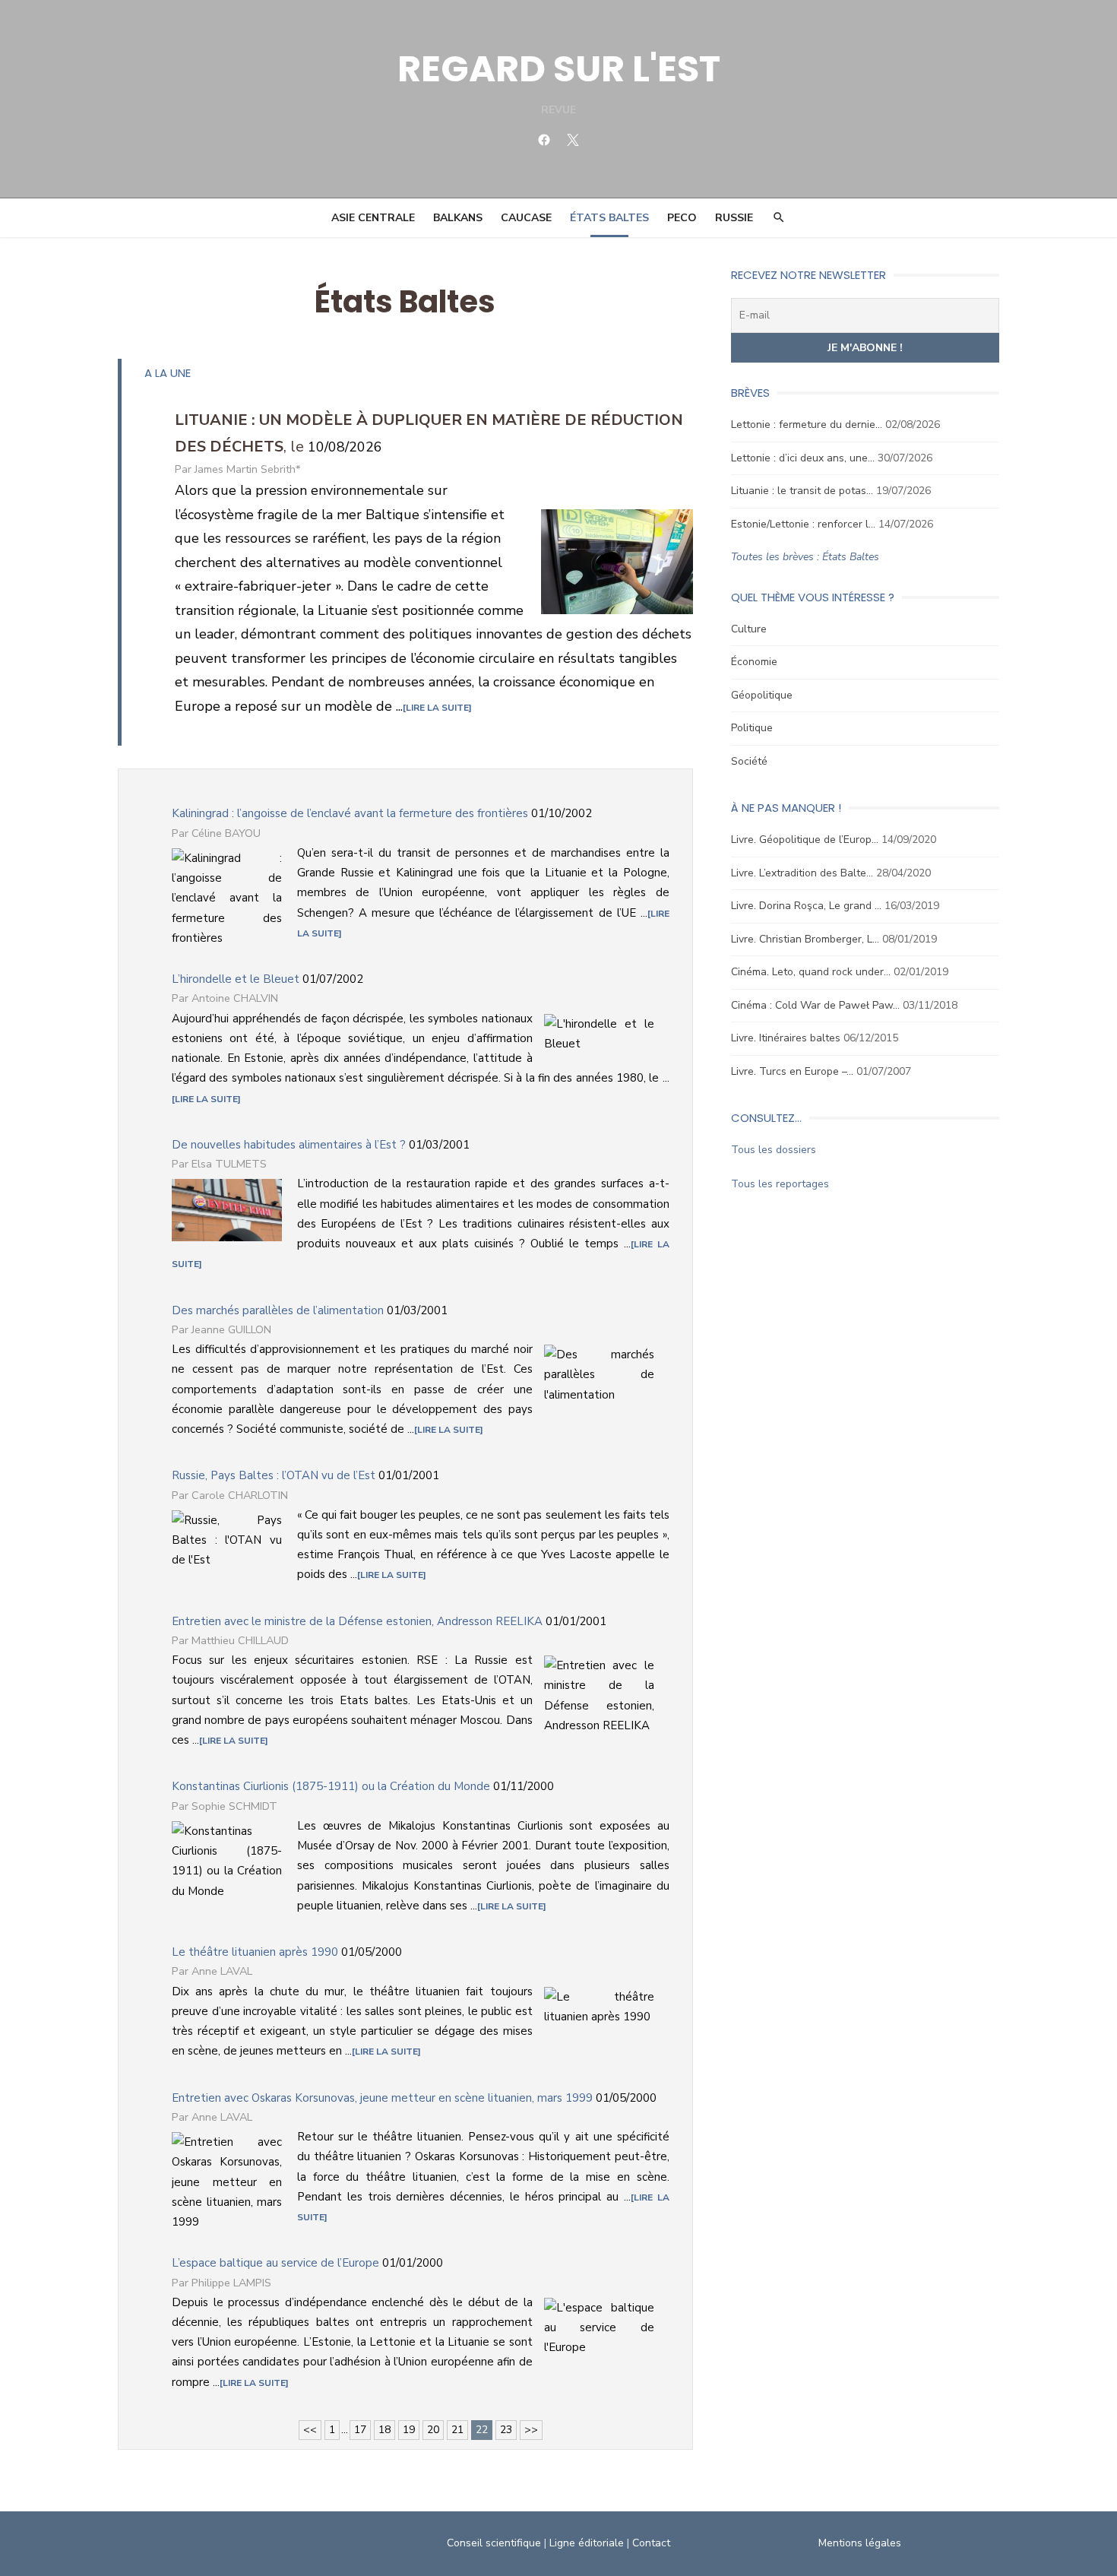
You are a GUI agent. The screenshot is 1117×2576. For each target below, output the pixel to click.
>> (531, 2430)
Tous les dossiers (774, 1150)
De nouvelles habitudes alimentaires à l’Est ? (289, 1145)
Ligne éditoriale (587, 2543)
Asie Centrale (373, 218)
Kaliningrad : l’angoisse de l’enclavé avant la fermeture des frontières (350, 813)
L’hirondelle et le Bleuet (236, 979)
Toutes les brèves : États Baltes (805, 557)
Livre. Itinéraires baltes (786, 1038)
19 (409, 2430)
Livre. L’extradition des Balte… (802, 873)
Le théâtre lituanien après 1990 (255, 1952)
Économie (754, 662)
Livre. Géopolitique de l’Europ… (805, 840)
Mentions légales (860, 2543)
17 (360, 2430)
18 (384, 2430)
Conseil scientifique (494, 2543)
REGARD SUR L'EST (559, 69)
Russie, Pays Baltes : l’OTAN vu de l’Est (274, 1475)
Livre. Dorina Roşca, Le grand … (806, 906)
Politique (752, 728)
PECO (682, 218)
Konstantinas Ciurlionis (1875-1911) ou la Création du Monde (331, 1786)
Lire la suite (437, 708)
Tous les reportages (780, 1184)
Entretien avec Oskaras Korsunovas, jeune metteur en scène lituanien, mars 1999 (382, 2098)
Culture (749, 629)
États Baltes (609, 218)
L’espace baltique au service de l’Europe (275, 2263)
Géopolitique (762, 695)
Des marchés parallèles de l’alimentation (278, 1310)
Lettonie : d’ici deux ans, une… (803, 458)
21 (457, 2430)
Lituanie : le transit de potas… (802, 491)
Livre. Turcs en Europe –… (792, 1071)
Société (749, 761)
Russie (734, 218)
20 (433, 2430)
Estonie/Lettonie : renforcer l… (803, 524)
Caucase (526, 218)
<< (310, 2430)
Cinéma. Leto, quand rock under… (811, 972)
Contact (651, 2543)
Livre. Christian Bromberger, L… (805, 939)
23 (506, 2430)
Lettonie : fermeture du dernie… (807, 425)
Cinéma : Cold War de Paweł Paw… (815, 1005)
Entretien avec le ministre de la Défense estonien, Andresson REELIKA (357, 1621)
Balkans (458, 218)
